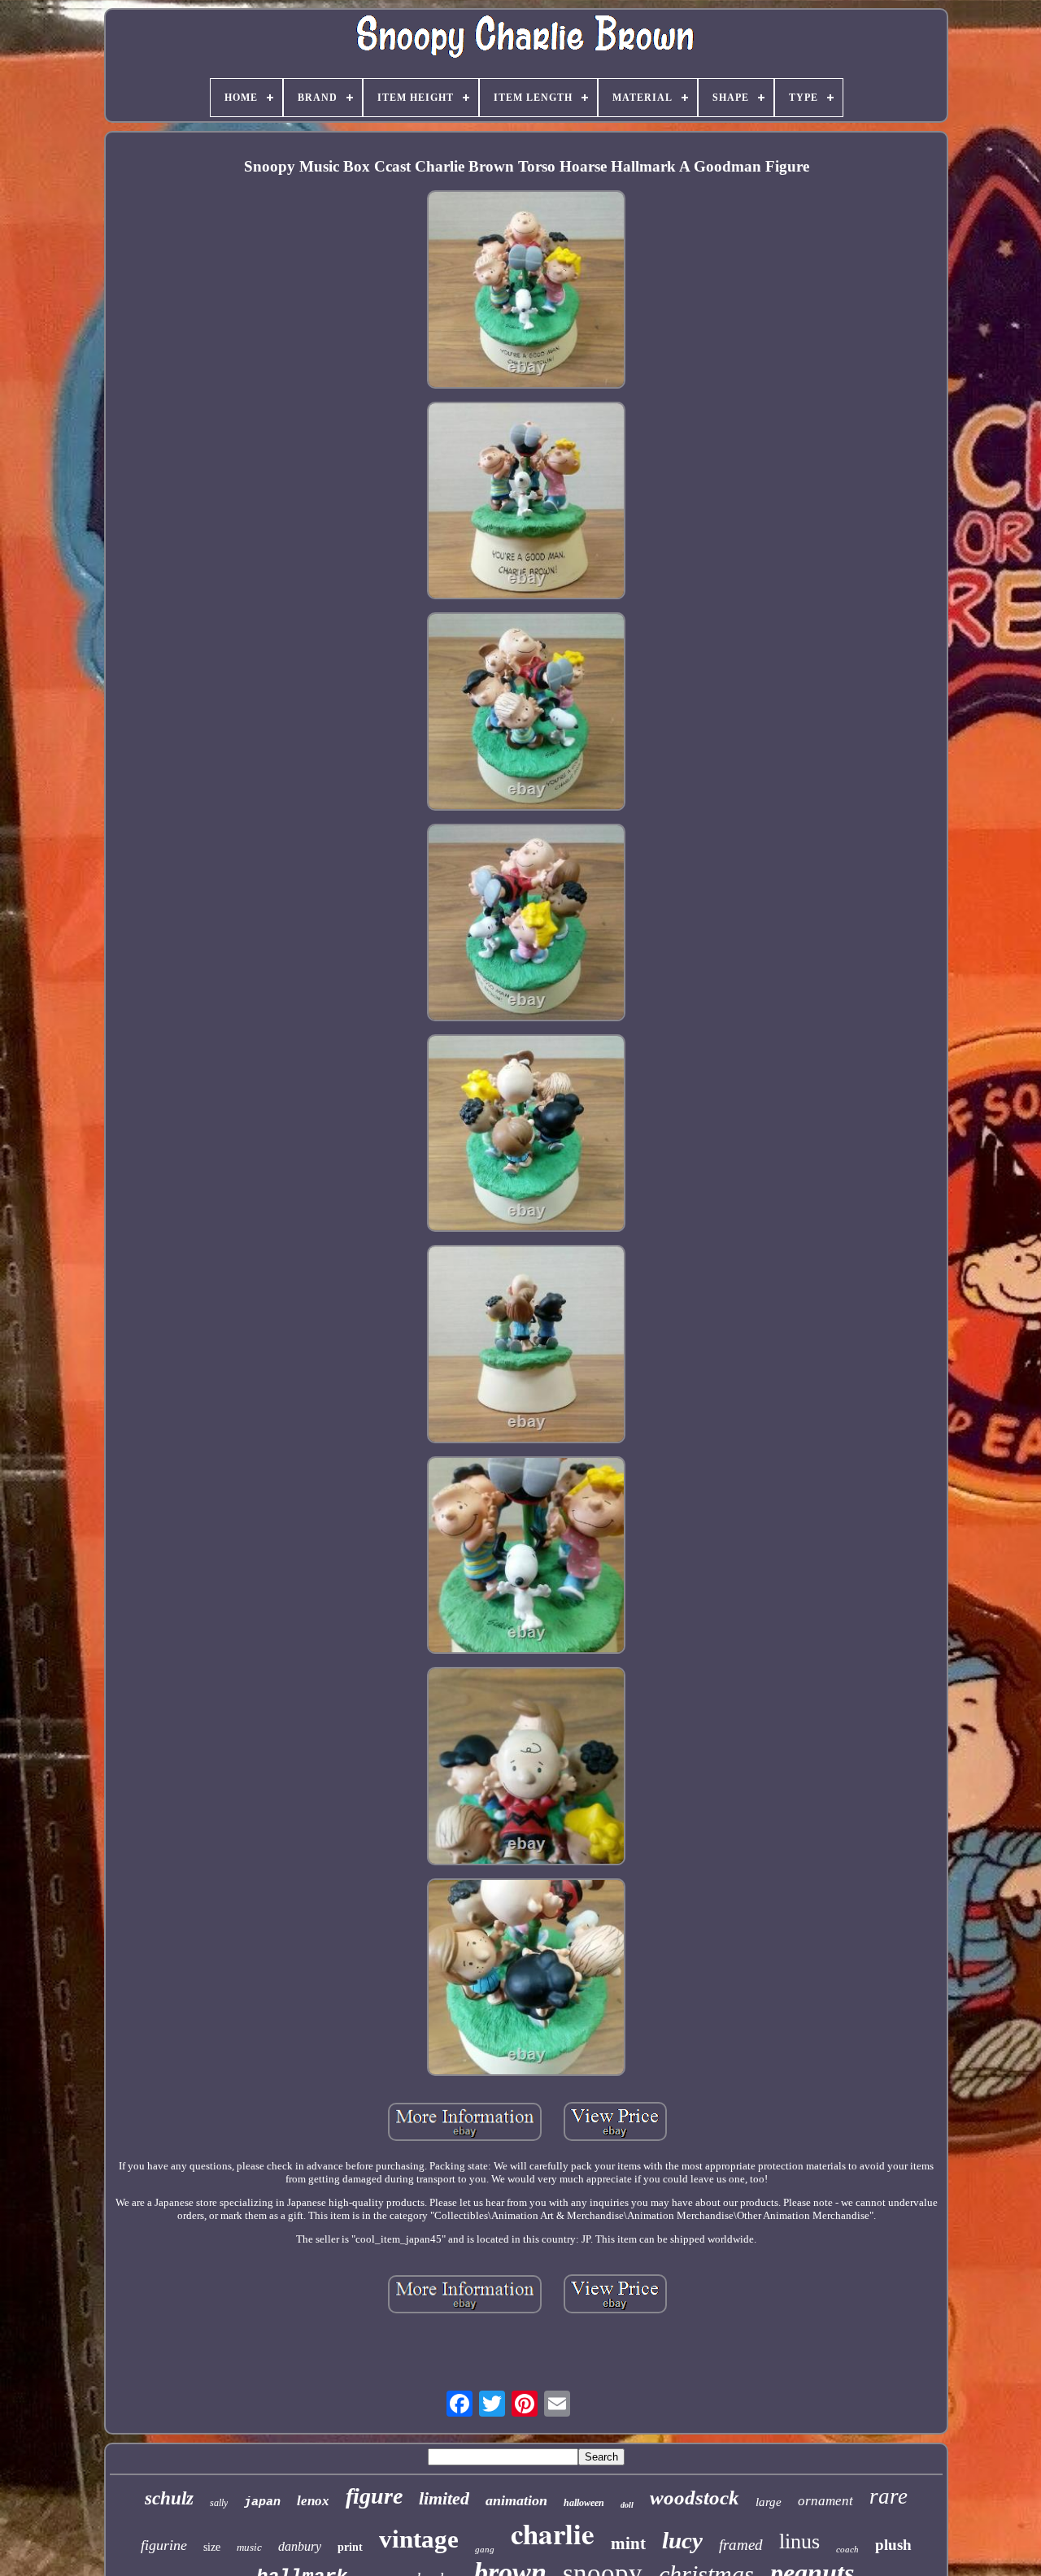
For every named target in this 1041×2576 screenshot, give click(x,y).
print (350, 2547)
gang (485, 2549)
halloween (584, 2503)
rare (889, 2496)
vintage (419, 2539)
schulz (169, 2498)
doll (627, 2505)
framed (741, 2545)
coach (847, 2549)
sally (219, 2503)
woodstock (695, 2498)
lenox (313, 2501)
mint (628, 2543)
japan (262, 2502)
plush (893, 2545)
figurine (164, 2545)
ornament (825, 2501)
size (212, 2547)
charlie (553, 2533)
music (249, 2547)
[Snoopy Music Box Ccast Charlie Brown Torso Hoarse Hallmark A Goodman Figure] (526, 291)
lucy (682, 2540)
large (769, 2502)
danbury (300, 2546)
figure (374, 2496)
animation (516, 2500)
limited (444, 2498)
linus (799, 2541)
